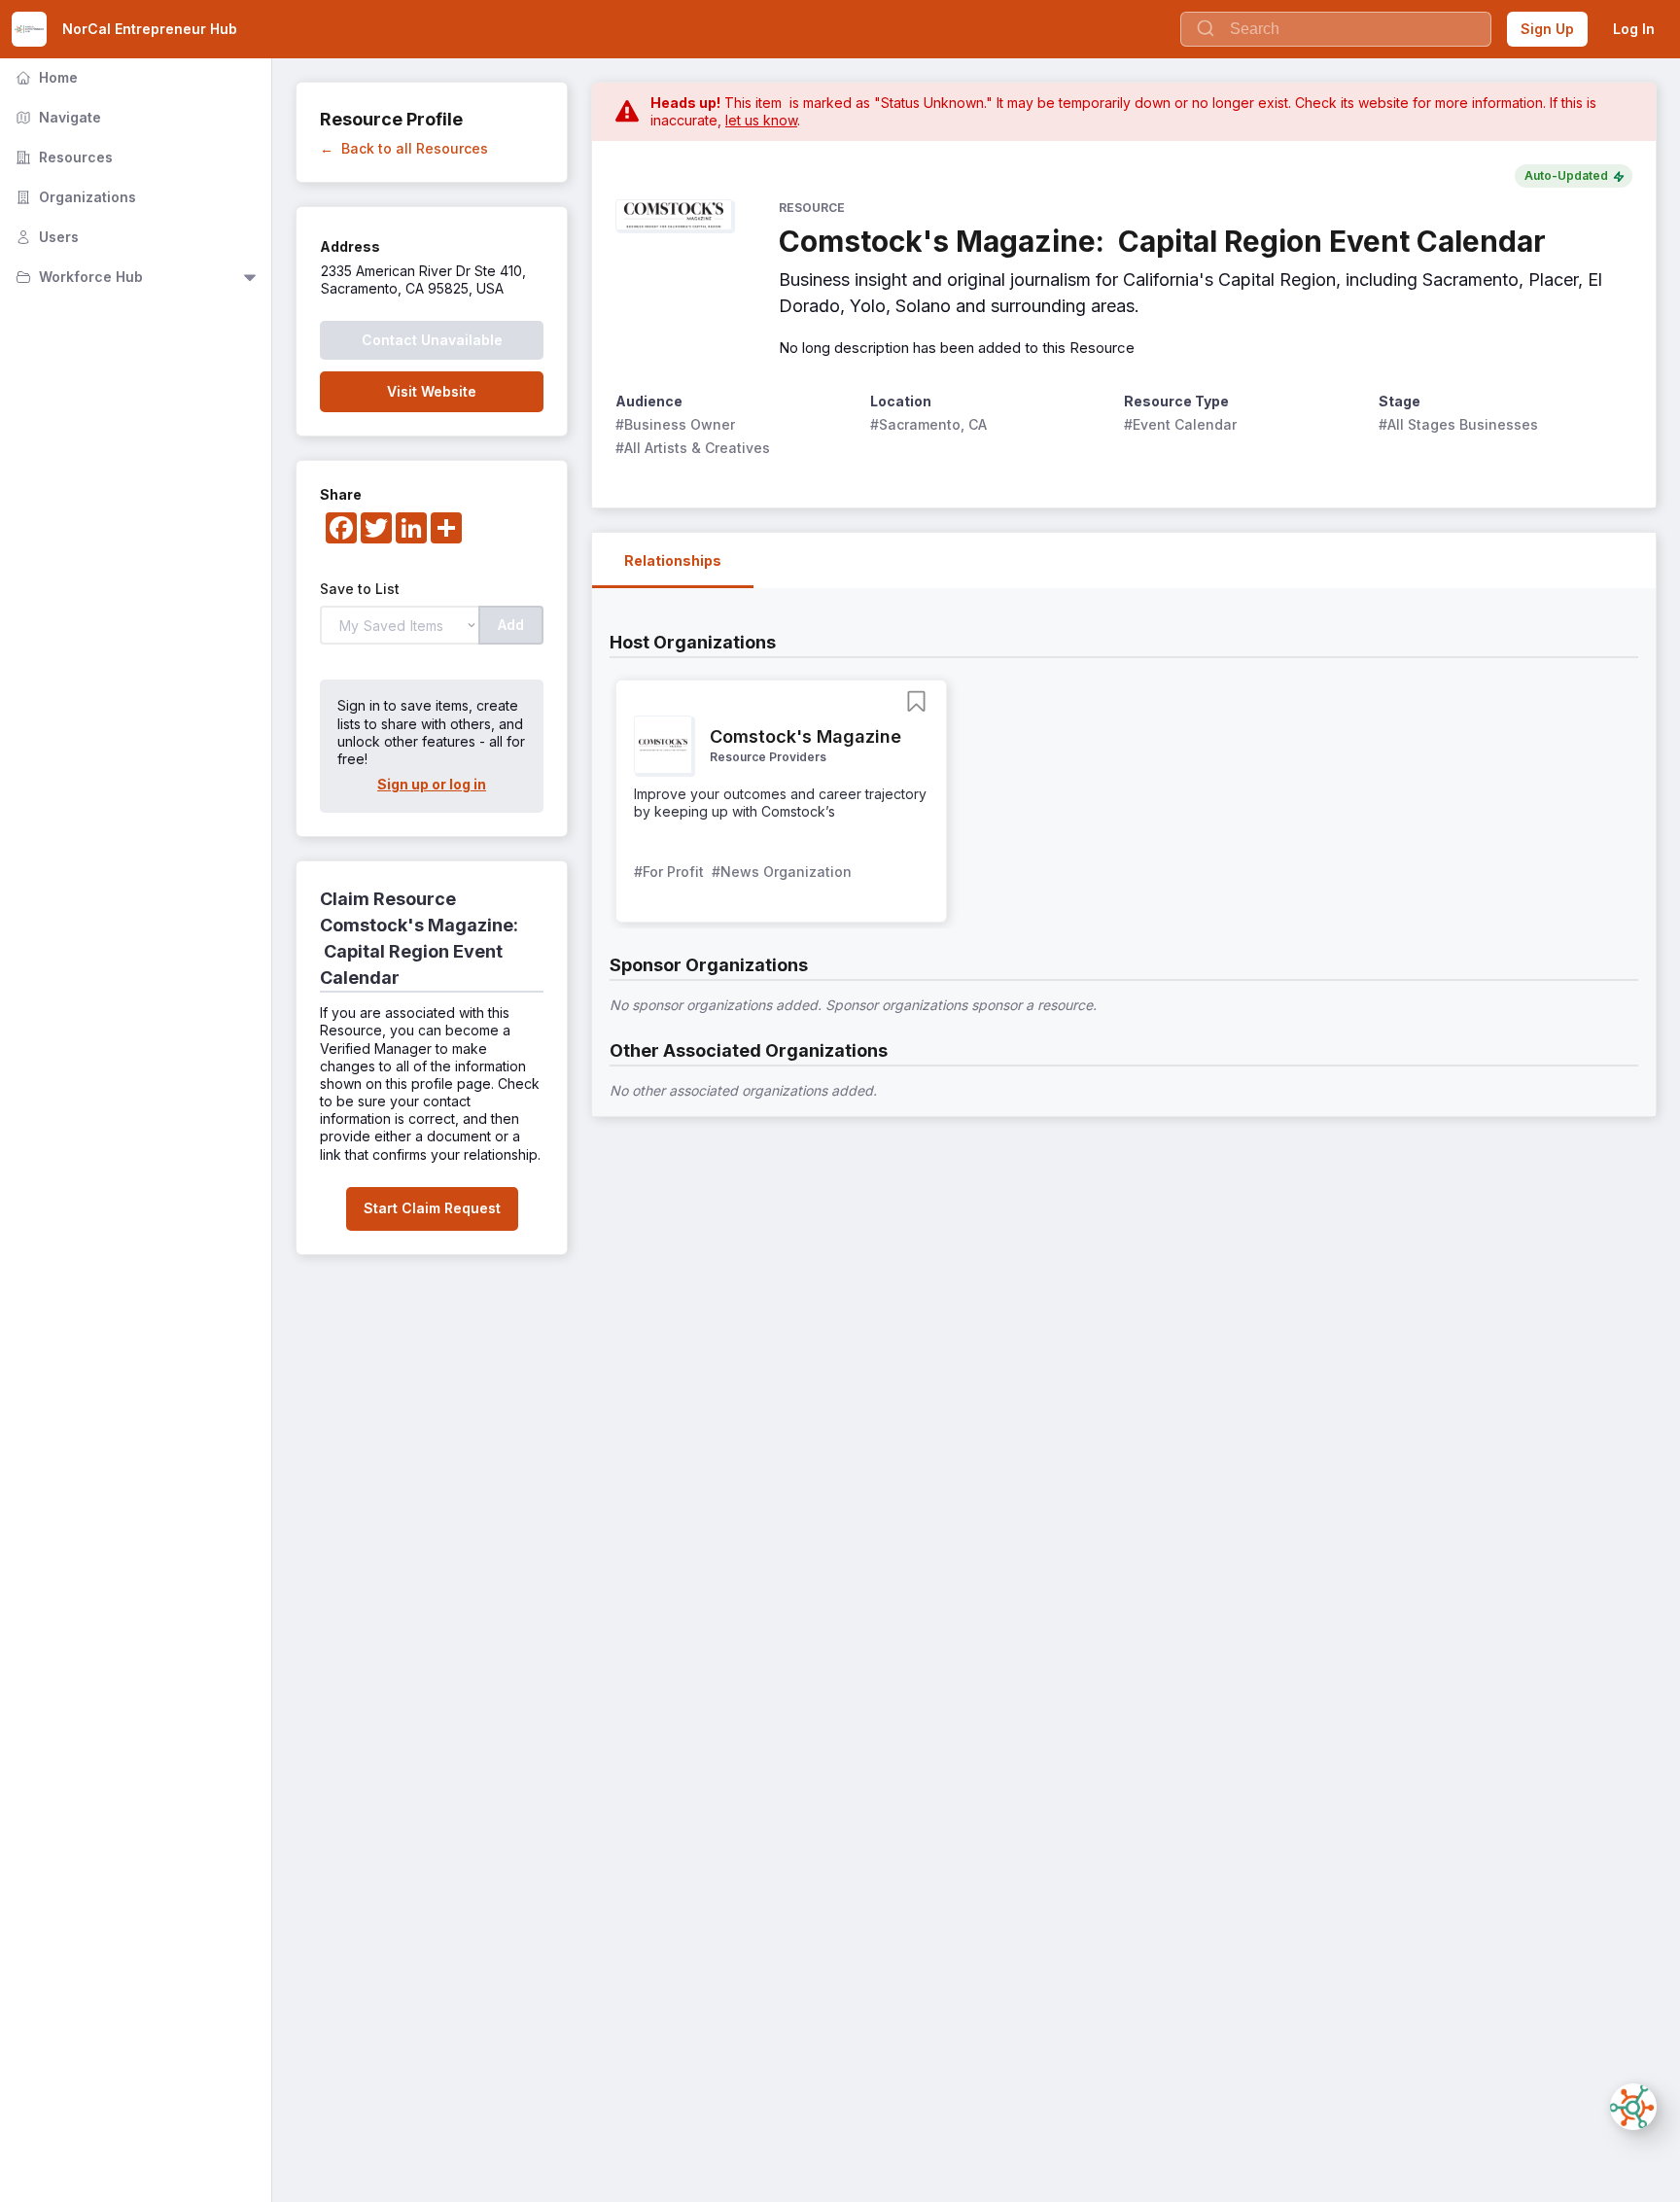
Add (511, 625)
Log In (1634, 29)
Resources (62, 157)
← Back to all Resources (404, 148)
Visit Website (432, 391)
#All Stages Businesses (1458, 424)
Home (45, 77)
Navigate (56, 117)
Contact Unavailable (432, 340)
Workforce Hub (77, 277)
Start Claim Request (432, 1208)
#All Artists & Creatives (693, 448)
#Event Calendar (1180, 424)
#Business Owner (675, 424)
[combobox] (1336, 29)
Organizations (74, 197)
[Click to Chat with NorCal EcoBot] (1633, 2107)
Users (45, 237)
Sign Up (1547, 29)
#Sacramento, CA (928, 424)
